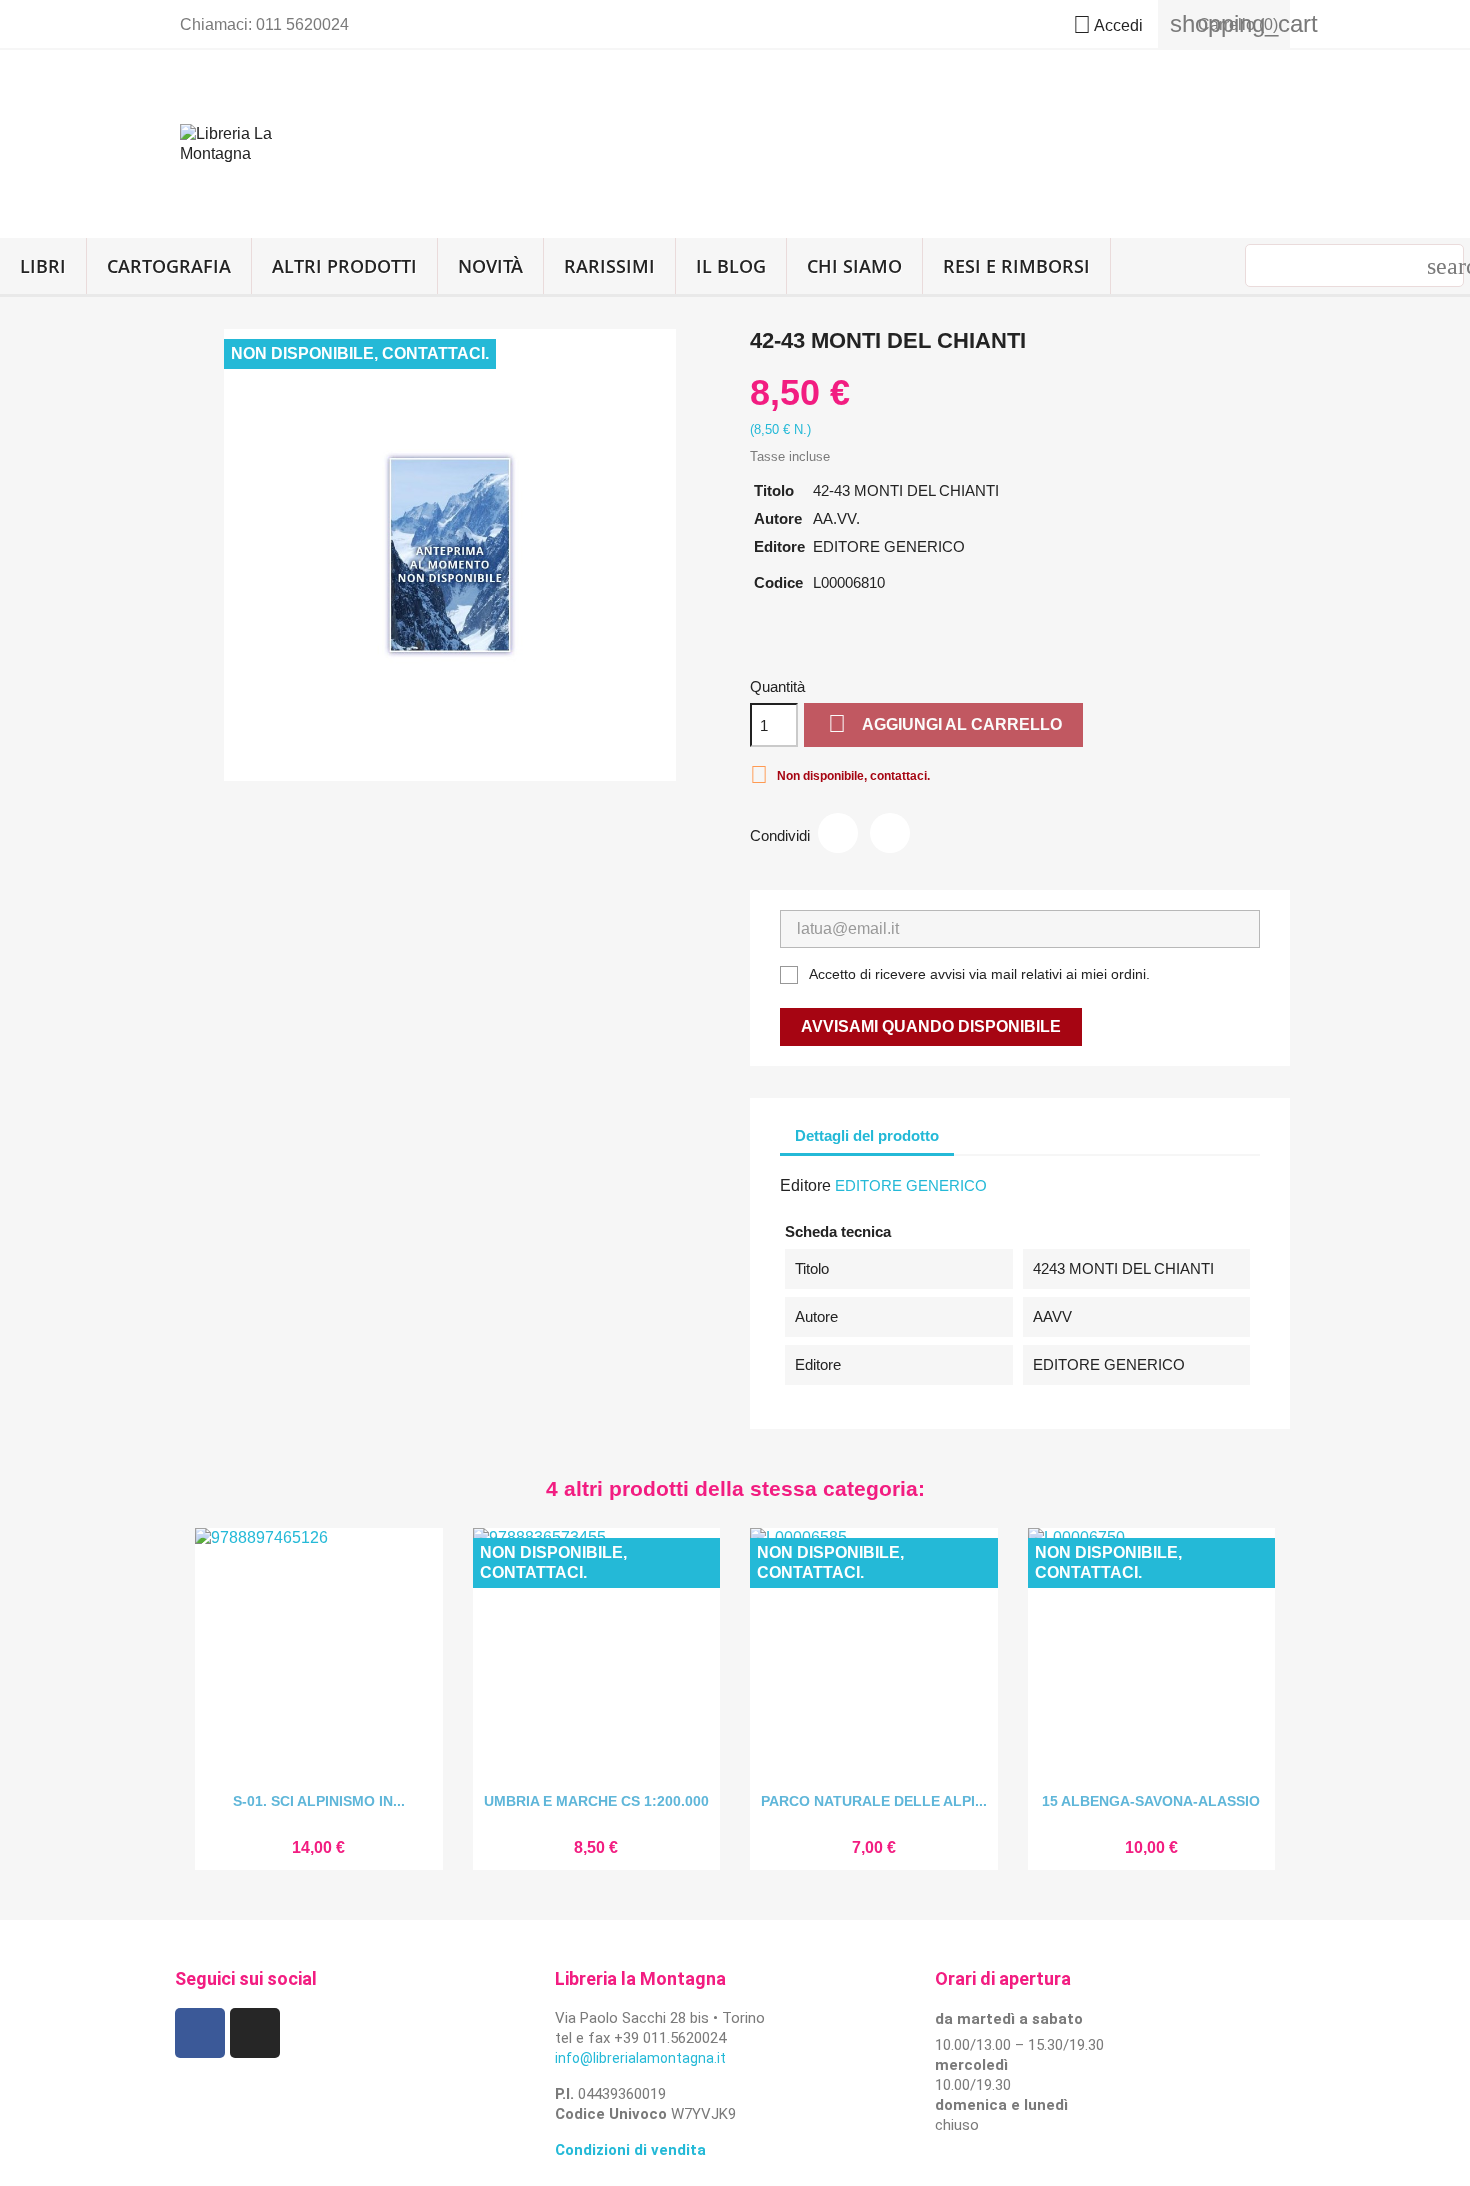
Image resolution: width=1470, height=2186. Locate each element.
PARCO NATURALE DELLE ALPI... (874, 1801)
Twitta (890, 833)
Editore (805, 1185)
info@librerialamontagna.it (640, 2058)
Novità (490, 266)
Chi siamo (854, 266)
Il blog (731, 266)
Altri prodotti (344, 266)
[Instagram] (255, 2033)
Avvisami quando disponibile (931, 1026)
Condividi (838, 833)
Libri (43, 266)
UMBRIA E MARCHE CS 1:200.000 (596, 1801)
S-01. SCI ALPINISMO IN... (319, 1801)
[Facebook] (200, 2033)
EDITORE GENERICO (911, 1185)
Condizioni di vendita (630, 2150)
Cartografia (169, 266)
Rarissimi (609, 266)
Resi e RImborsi (1016, 266)
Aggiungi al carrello (945, 723)
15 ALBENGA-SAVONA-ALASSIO (1151, 1801)
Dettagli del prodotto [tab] (867, 1135)
